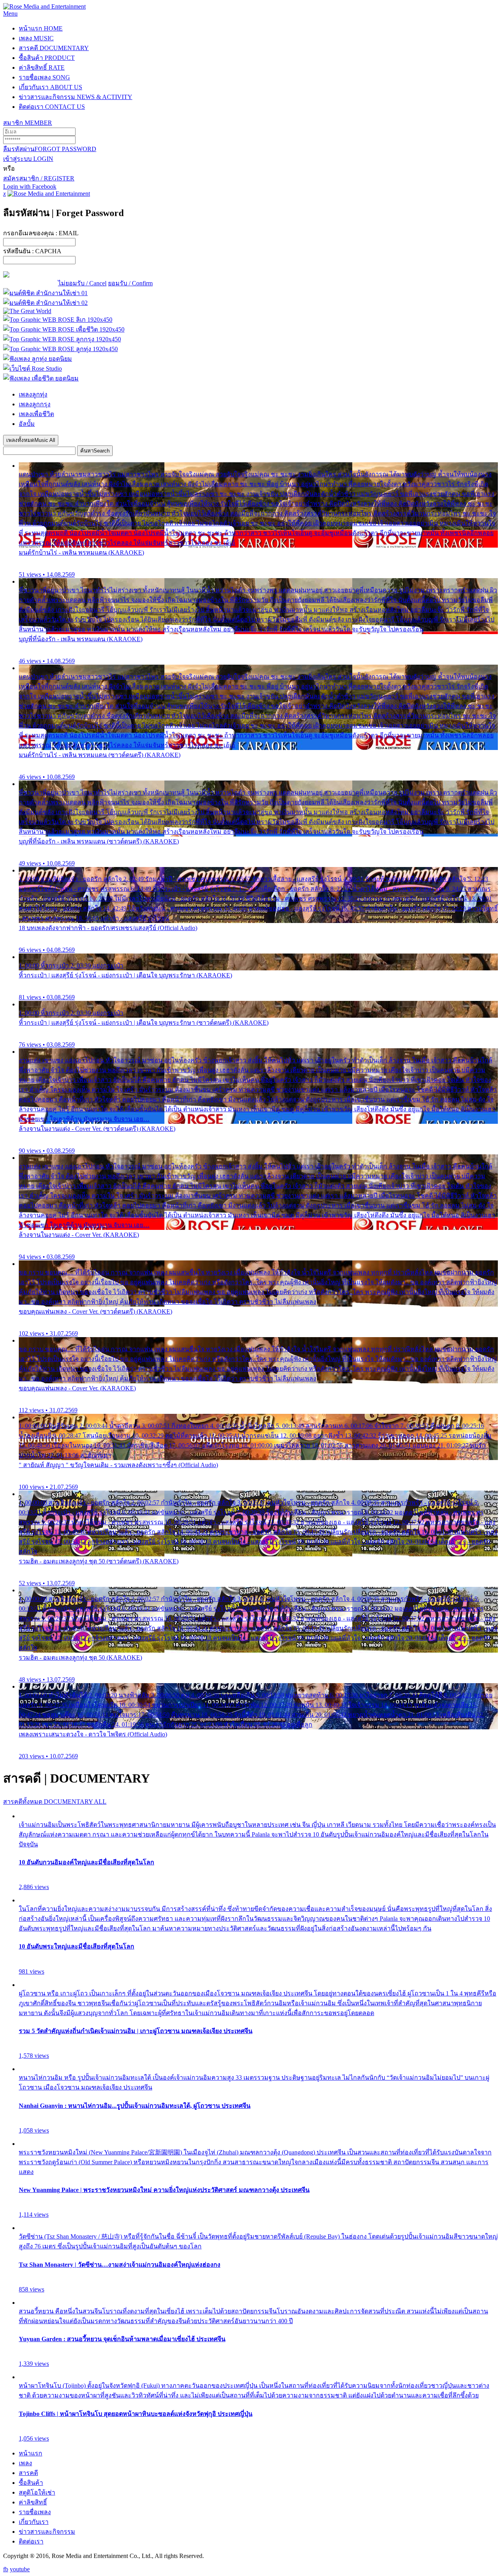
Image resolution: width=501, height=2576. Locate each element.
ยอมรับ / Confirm (130, 283)
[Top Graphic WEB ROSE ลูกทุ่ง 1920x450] (60, 349)
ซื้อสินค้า (47, 58)
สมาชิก (28, 123)
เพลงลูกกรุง (35, 404)
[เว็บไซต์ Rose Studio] (32, 369)
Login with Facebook (30, 187)
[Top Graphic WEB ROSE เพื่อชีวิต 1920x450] (64, 329)
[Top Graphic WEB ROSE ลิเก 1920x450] (58, 320)
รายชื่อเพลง (44, 77)
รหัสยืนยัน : (32, 251)
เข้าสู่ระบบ (28, 159)
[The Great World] (27, 311)
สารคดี (54, 48)
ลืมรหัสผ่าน (50, 149)
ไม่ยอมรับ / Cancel (82, 283)
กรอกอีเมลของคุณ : (41, 233)
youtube (20, 2569)
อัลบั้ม (27, 424)
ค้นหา (95, 451)
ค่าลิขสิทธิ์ (42, 68)
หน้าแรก (41, 28)
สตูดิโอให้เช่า (37, 2492)
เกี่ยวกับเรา (50, 87)
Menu (10, 14)
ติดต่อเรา (52, 107)
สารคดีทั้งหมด (55, 1802)
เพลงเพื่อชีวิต (36, 414)
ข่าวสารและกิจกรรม (76, 97)
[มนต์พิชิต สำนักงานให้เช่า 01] (45, 293)
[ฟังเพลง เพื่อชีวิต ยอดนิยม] (41, 378)
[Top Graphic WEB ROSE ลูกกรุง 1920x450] (62, 339)
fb (6, 2569)
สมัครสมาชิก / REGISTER (39, 178)
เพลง (36, 38)
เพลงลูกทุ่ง (33, 394)
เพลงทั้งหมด (31, 440)
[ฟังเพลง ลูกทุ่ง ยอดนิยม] (38, 359)
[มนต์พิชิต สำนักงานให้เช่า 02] (45, 303)
